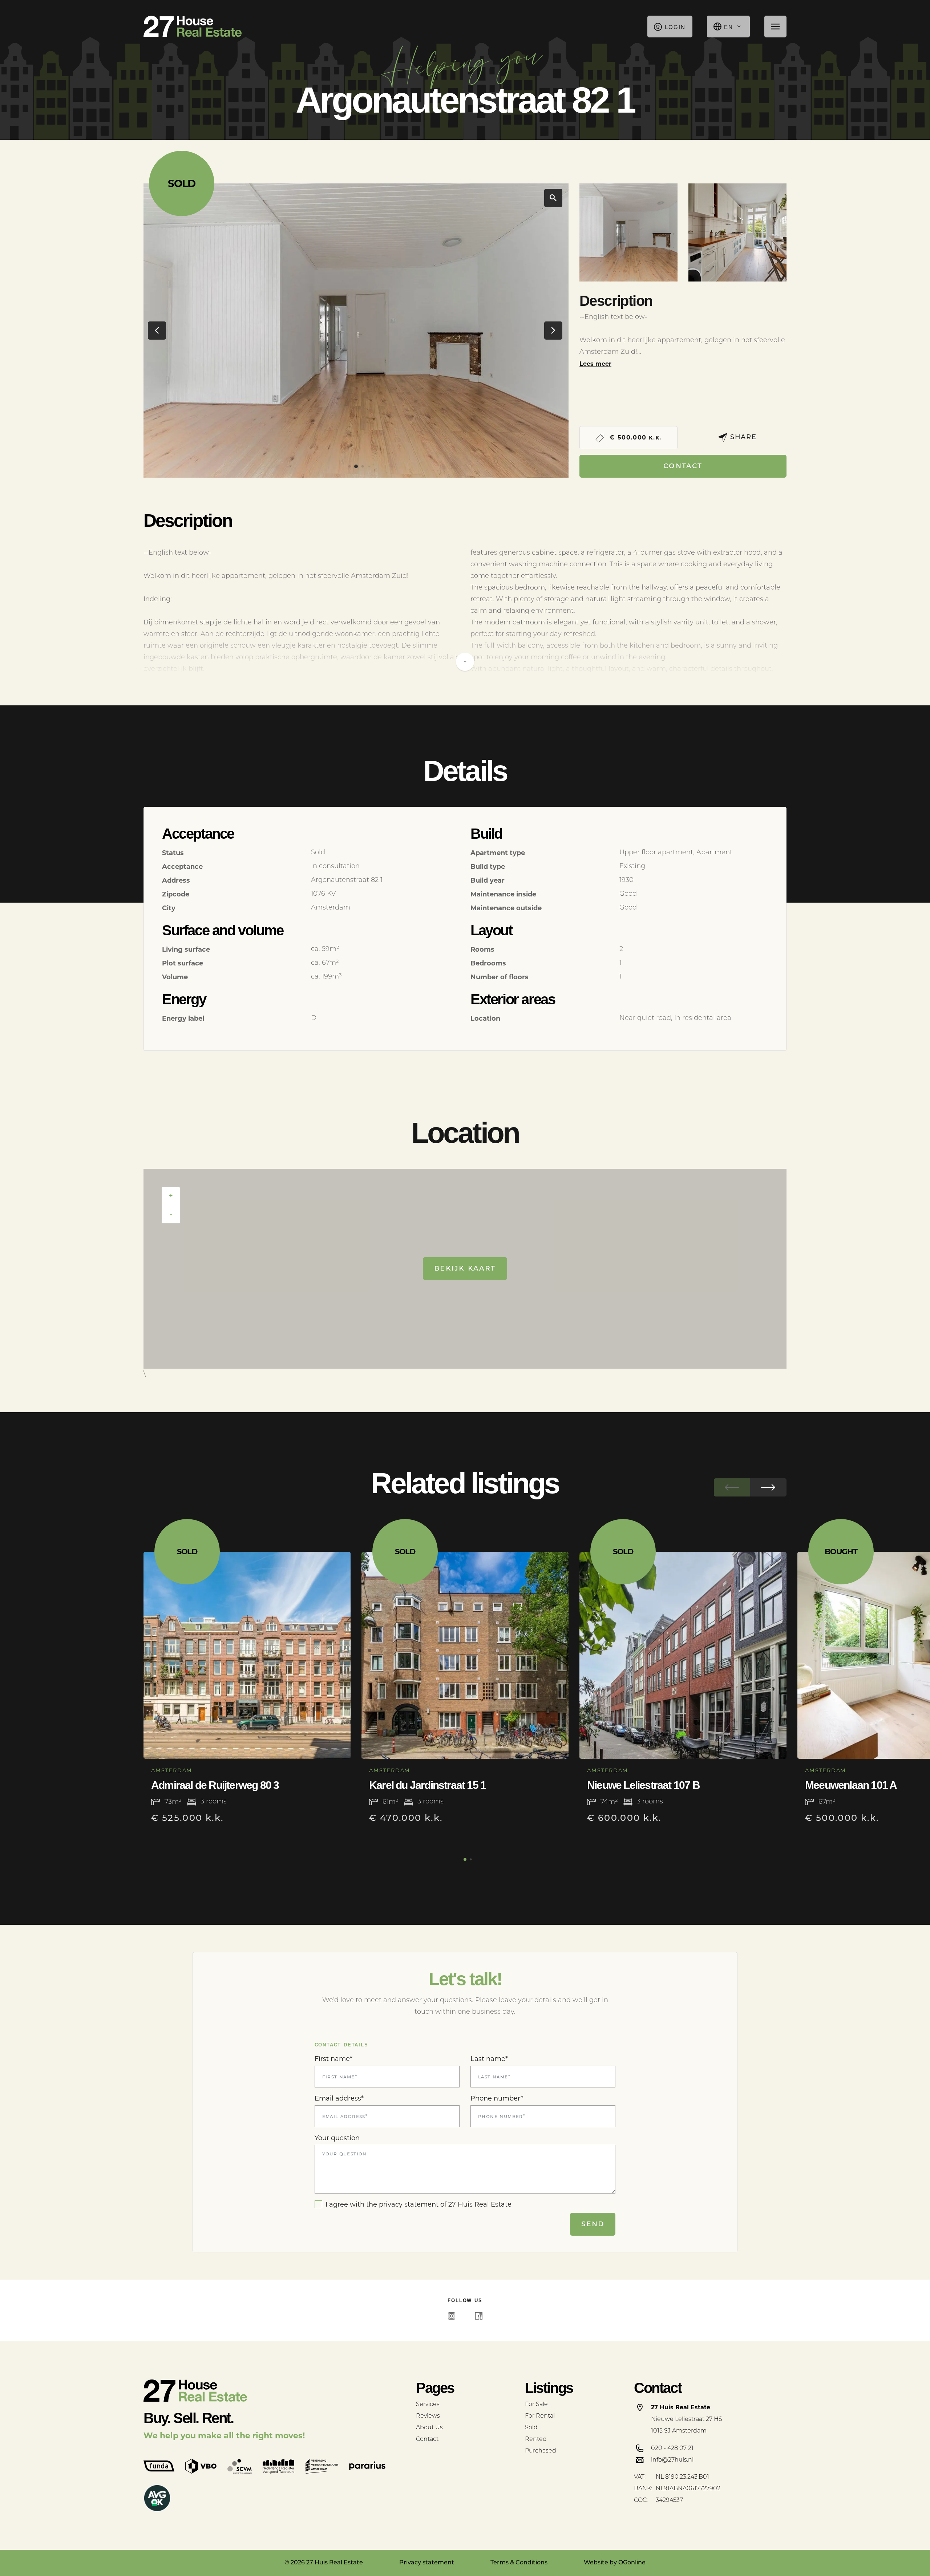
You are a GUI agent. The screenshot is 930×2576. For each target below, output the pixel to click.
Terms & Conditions (519, 2563)
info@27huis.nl (672, 2460)
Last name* (489, 2059)
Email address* (339, 2098)
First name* (333, 2059)
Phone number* (497, 2098)
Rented (536, 2439)
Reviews (428, 2416)
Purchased (541, 2451)
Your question (337, 2138)
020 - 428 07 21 (672, 2449)
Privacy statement (427, 2563)
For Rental (540, 2416)
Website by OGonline (615, 2563)
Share (743, 438)
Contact (683, 466)
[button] (343, 466)
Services (428, 2405)
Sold (531, 2428)
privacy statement (409, 2204)
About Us (429, 2428)
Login (675, 26)
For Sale (536, 2405)
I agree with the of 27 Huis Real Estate (418, 2204)
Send (593, 2224)
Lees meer (595, 364)
